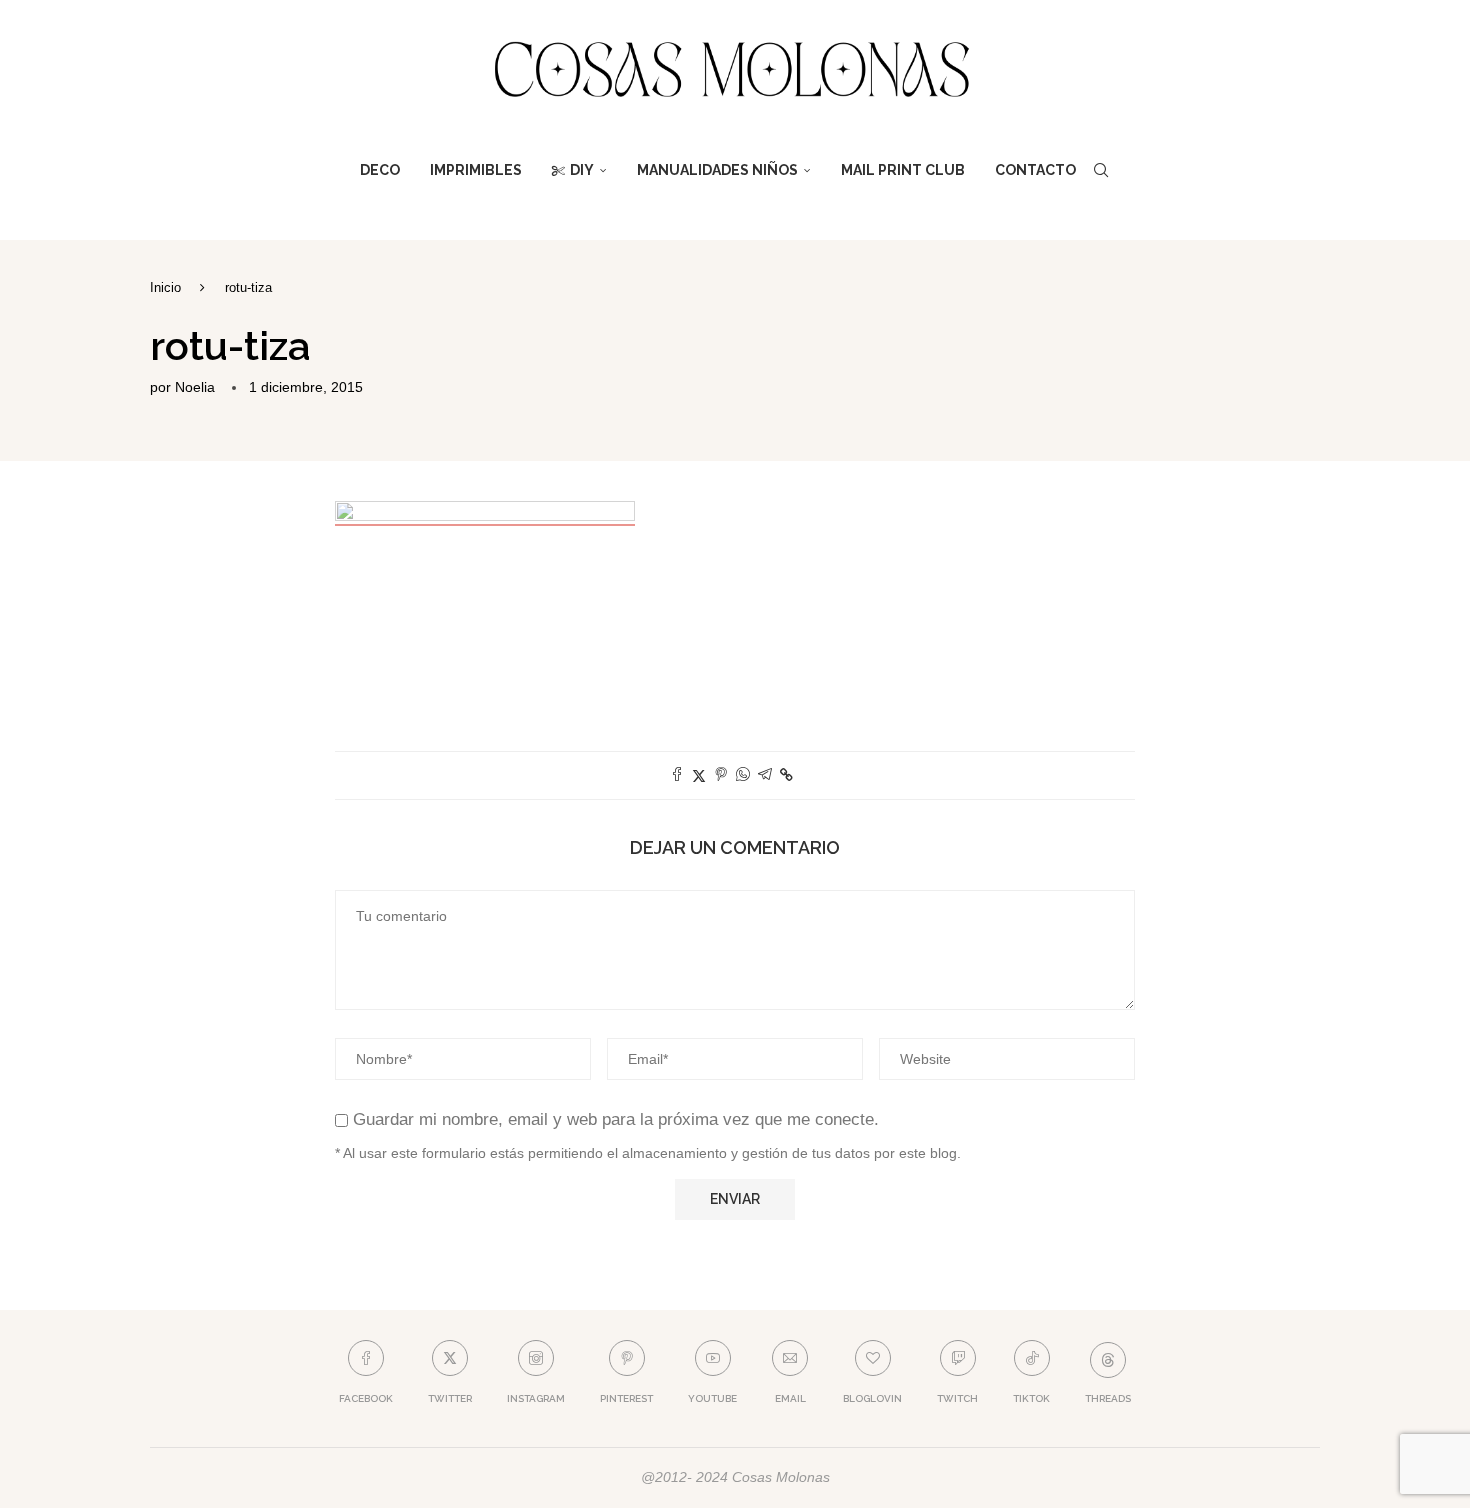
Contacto (1035, 170)
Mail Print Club (903, 170)
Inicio (165, 287)
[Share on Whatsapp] (743, 775)
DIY (582, 170)
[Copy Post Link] (786, 775)
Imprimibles (476, 170)
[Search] (1101, 170)
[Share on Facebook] (677, 775)
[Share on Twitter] (699, 775)
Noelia (195, 387)
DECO (380, 170)
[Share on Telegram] (765, 775)
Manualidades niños (717, 170)
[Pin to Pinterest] (721, 775)
